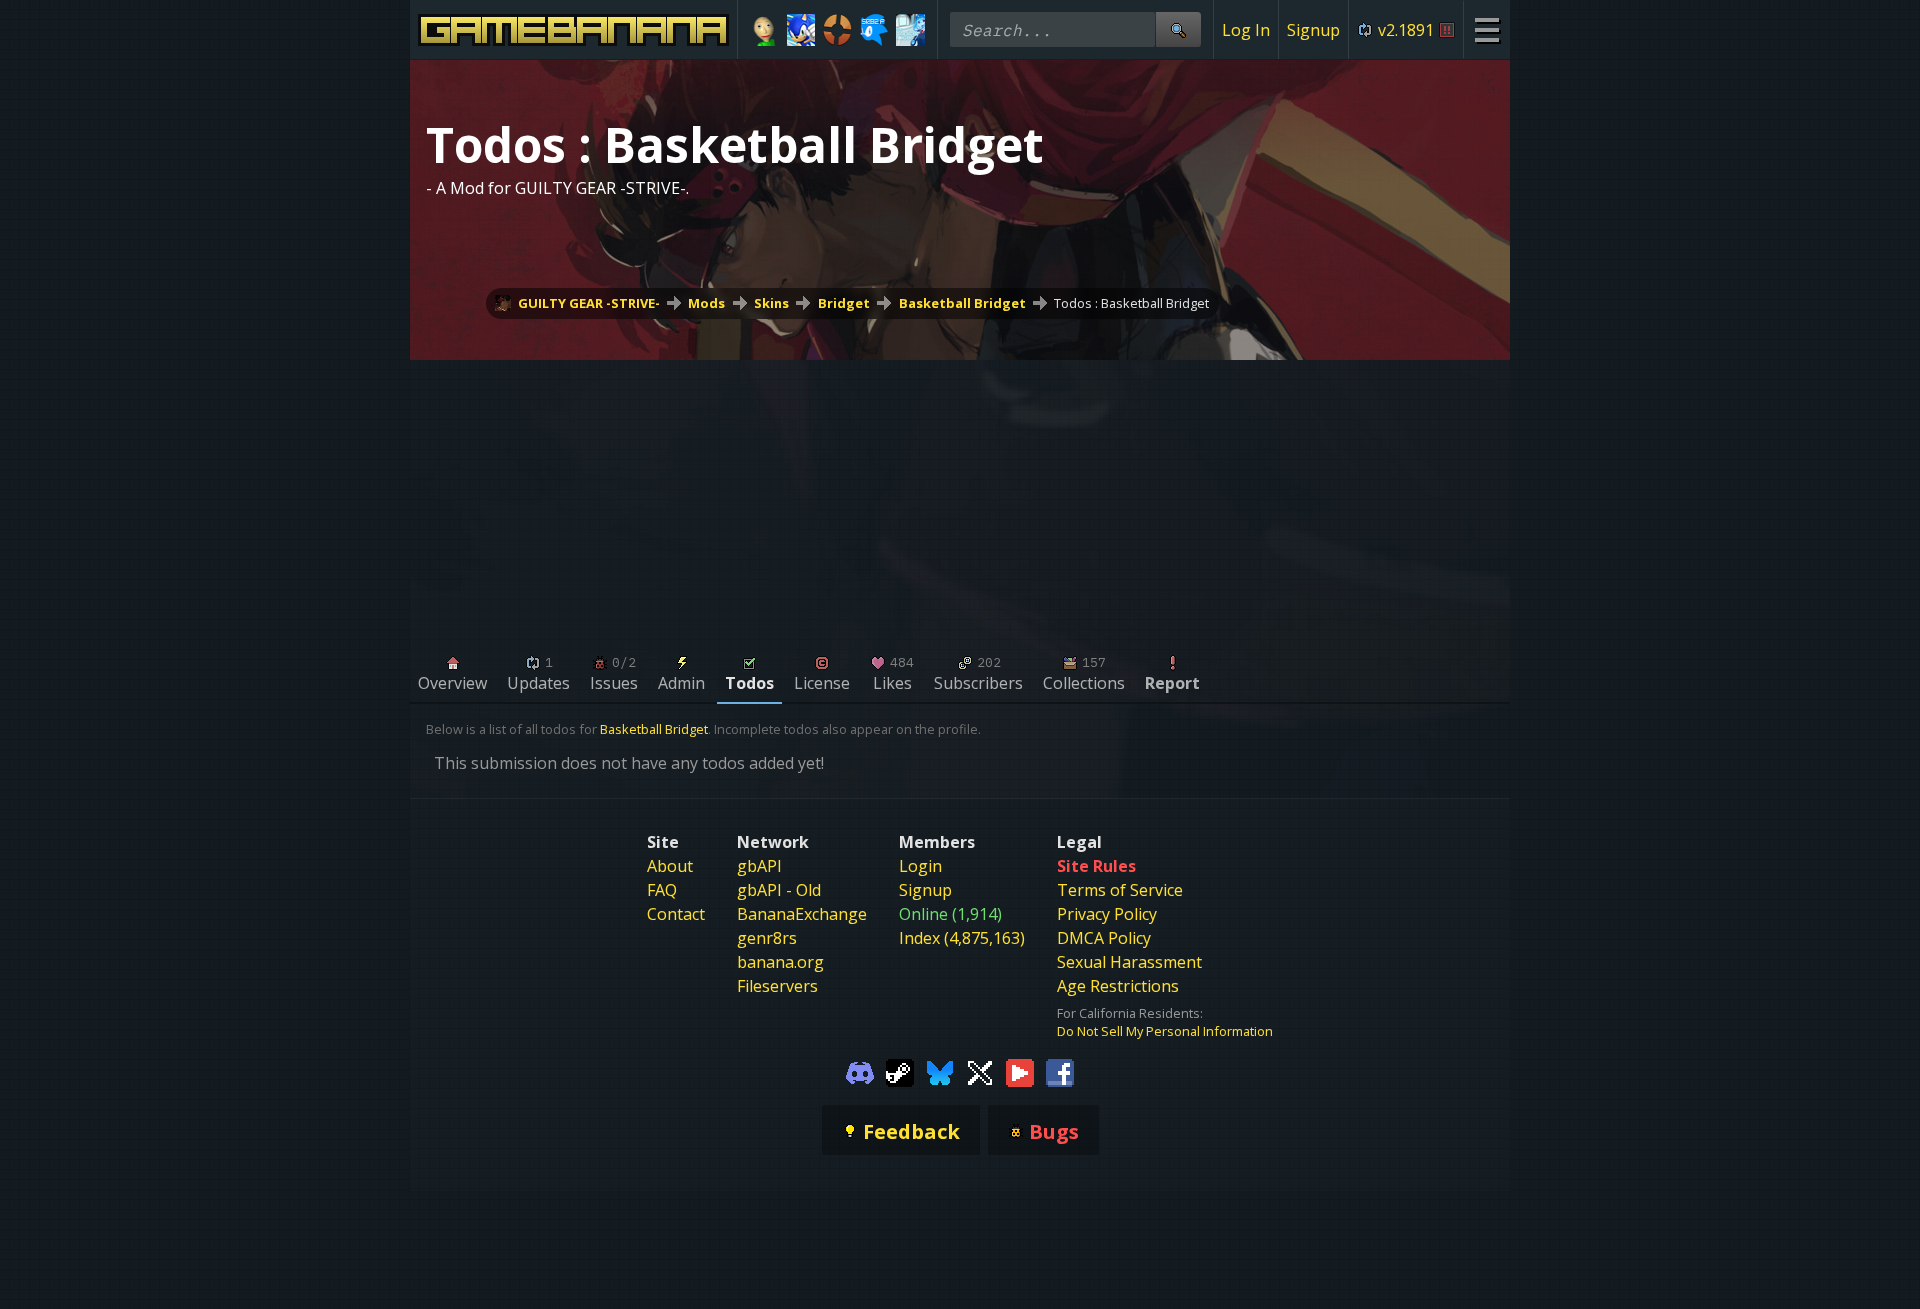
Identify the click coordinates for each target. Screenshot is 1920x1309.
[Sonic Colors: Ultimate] (801, 30)
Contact (676, 914)
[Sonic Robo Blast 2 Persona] (874, 30)
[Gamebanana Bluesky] (940, 1072)
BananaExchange (802, 914)
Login (920, 866)
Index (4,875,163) (962, 938)
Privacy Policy (1107, 914)
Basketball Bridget (962, 303)
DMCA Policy (1104, 938)
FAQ (662, 890)
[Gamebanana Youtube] (1020, 1072)
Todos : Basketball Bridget (1131, 303)
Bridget (844, 303)
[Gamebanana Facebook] (1060, 1072)
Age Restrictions (1118, 986)
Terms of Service (1120, 890)
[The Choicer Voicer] (910, 30)
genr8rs (767, 938)
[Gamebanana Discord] (860, 1072)
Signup (1313, 30)
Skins (771, 303)
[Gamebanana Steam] (900, 1072)
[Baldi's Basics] (764, 30)
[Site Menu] (1486, 29)
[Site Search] (1178, 29)
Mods (706, 303)
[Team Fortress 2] (837, 30)
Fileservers (777, 986)
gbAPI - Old (779, 890)
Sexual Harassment (1129, 962)
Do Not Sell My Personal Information (1165, 1031)
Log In (1246, 30)
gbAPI (759, 866)
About (670, 866)
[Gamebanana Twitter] (980, 1072)
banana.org (780, 962)
